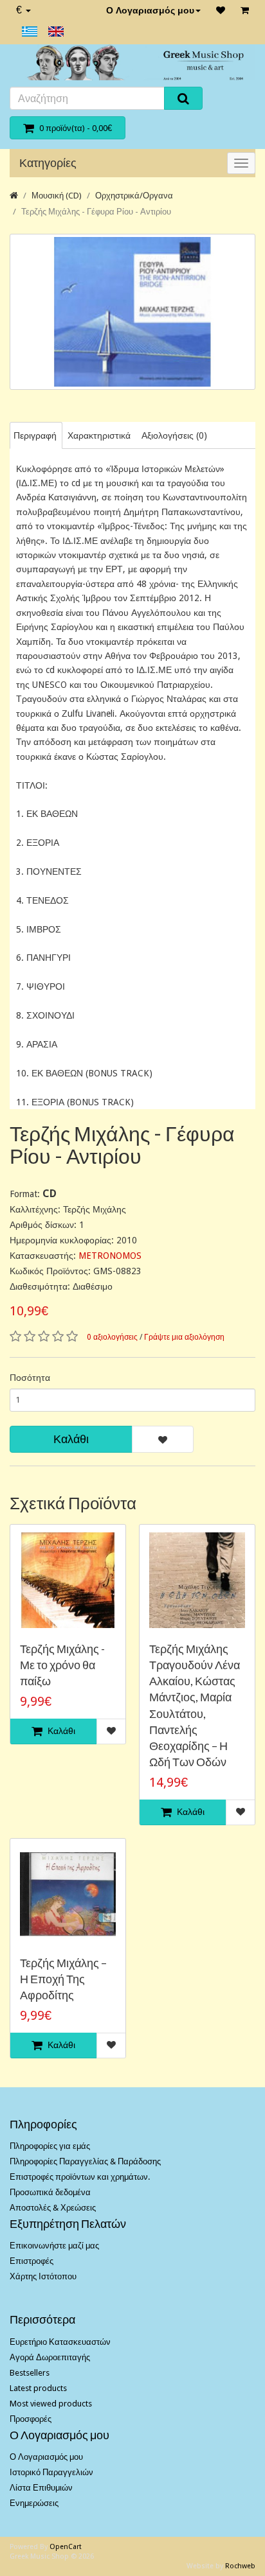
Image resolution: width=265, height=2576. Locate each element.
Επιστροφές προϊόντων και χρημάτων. (80, 2177)
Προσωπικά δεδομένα (50, 2192)
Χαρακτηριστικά (99, 435)
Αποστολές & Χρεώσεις (53, 2208)
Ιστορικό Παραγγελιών (51, 2472)
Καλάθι (71, 1439)
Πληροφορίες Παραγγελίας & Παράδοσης (85, 2161)
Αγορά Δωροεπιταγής (50, 2357)
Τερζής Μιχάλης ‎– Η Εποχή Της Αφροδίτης (63, 1979)
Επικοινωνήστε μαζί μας (54, 2246)
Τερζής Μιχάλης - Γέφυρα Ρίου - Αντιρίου (96, 212)
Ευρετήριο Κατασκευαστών (60, 2342)
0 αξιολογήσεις (112, 1337)
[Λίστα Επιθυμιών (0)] (221, 10)
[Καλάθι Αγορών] (245, 10)
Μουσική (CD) (57, 196)
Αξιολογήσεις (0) (174, 435)
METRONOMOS (110, 1256)
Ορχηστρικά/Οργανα (134, 196)
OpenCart (66, 2547)
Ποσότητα (30, 1378)
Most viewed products (51, 2404)
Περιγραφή (35, 435)
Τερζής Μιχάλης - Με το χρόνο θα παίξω (62, 1665)
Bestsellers (30, 2373)
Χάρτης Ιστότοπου (43, 2276)
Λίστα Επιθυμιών (41, 2488)
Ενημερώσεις (34, 2503)
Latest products (38, 2388)
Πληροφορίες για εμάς (50, 2146)
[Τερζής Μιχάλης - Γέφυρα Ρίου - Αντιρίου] (132, 312)
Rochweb (240, 2566)
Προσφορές (31, 2419)
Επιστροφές (32, 2261)
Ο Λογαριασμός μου (150, 10)
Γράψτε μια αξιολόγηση (184, 1337)
